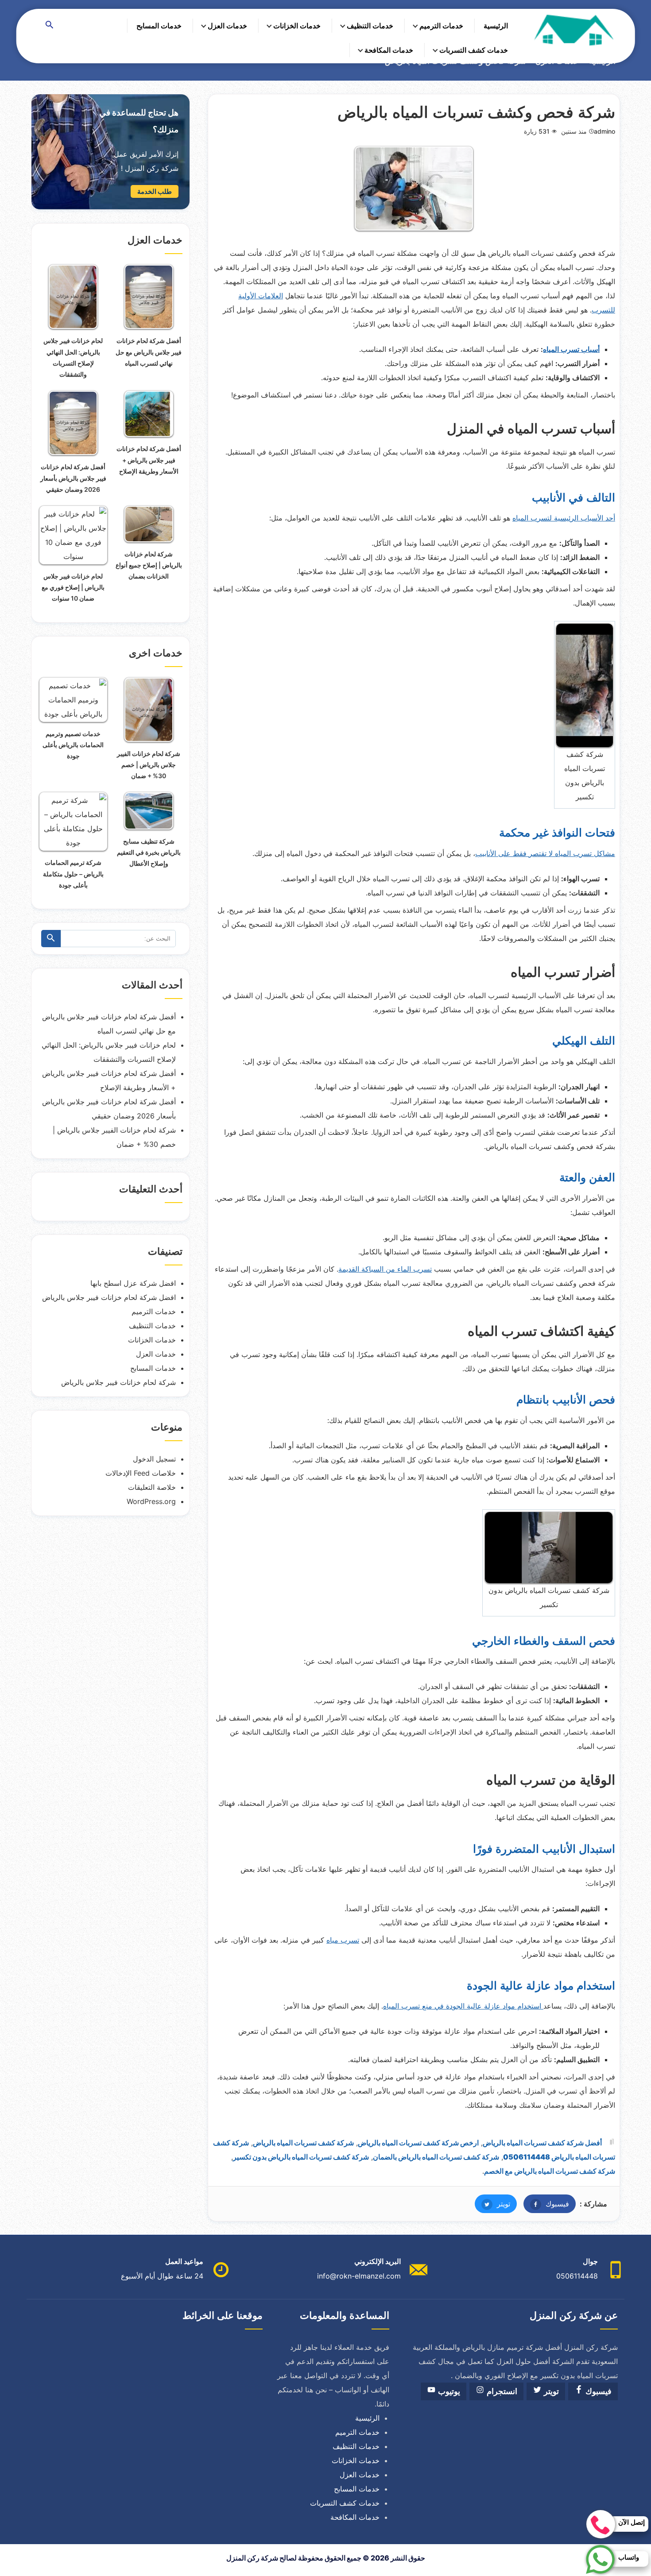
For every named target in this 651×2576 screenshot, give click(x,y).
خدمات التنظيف (370, 26)
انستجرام (501, 2391)
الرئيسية (496, 26)
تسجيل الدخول (154, 1459)
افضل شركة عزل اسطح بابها (133, 1283)
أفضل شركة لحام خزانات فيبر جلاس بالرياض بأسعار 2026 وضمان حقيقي (73, 478)
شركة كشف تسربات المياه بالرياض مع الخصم (550, 2171)
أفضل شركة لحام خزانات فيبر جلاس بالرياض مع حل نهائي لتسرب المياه (149, 352)
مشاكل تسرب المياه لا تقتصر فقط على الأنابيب (545, 853)
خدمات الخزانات (297, 26)
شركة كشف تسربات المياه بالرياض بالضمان (436, 2157)
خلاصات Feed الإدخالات (141, 1473)
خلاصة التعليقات (152, 1487)
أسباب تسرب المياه (571, 349)
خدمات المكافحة (389, 50)
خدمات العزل (227, 26)
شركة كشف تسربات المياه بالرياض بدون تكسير (301, 2157)
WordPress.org (151, 1501)
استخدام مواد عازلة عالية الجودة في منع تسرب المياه (463, 2006)
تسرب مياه (343, 1940)
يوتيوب (448, 2391)
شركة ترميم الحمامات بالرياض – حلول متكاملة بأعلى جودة (73, 873)
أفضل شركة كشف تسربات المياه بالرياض (542, 2143)
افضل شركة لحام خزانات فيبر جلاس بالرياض (109, 1297)
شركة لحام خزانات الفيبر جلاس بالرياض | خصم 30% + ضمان (149, 765)
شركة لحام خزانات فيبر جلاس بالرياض (118, 1382)
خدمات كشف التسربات (474, 50)
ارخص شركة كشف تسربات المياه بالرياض (418, 2143)
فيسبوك (546, 2204)
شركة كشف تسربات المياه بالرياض (303, 2143)
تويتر (492, 2204)
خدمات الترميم (441, 26)
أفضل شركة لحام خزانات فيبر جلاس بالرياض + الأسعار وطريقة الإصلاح (149, 460)
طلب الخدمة (155, 191)
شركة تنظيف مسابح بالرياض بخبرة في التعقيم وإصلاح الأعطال (149, 852)
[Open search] (50, 25)
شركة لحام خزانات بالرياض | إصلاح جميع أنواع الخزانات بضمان (149, 565)
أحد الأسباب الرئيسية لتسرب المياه (564, 518)
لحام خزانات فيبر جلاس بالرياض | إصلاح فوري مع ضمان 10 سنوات (73, 587)
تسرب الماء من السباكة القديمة (385, 1269)
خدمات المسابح (159, 26)
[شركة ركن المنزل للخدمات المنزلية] (573, 30)
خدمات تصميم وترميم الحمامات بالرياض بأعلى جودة (73, 745)
